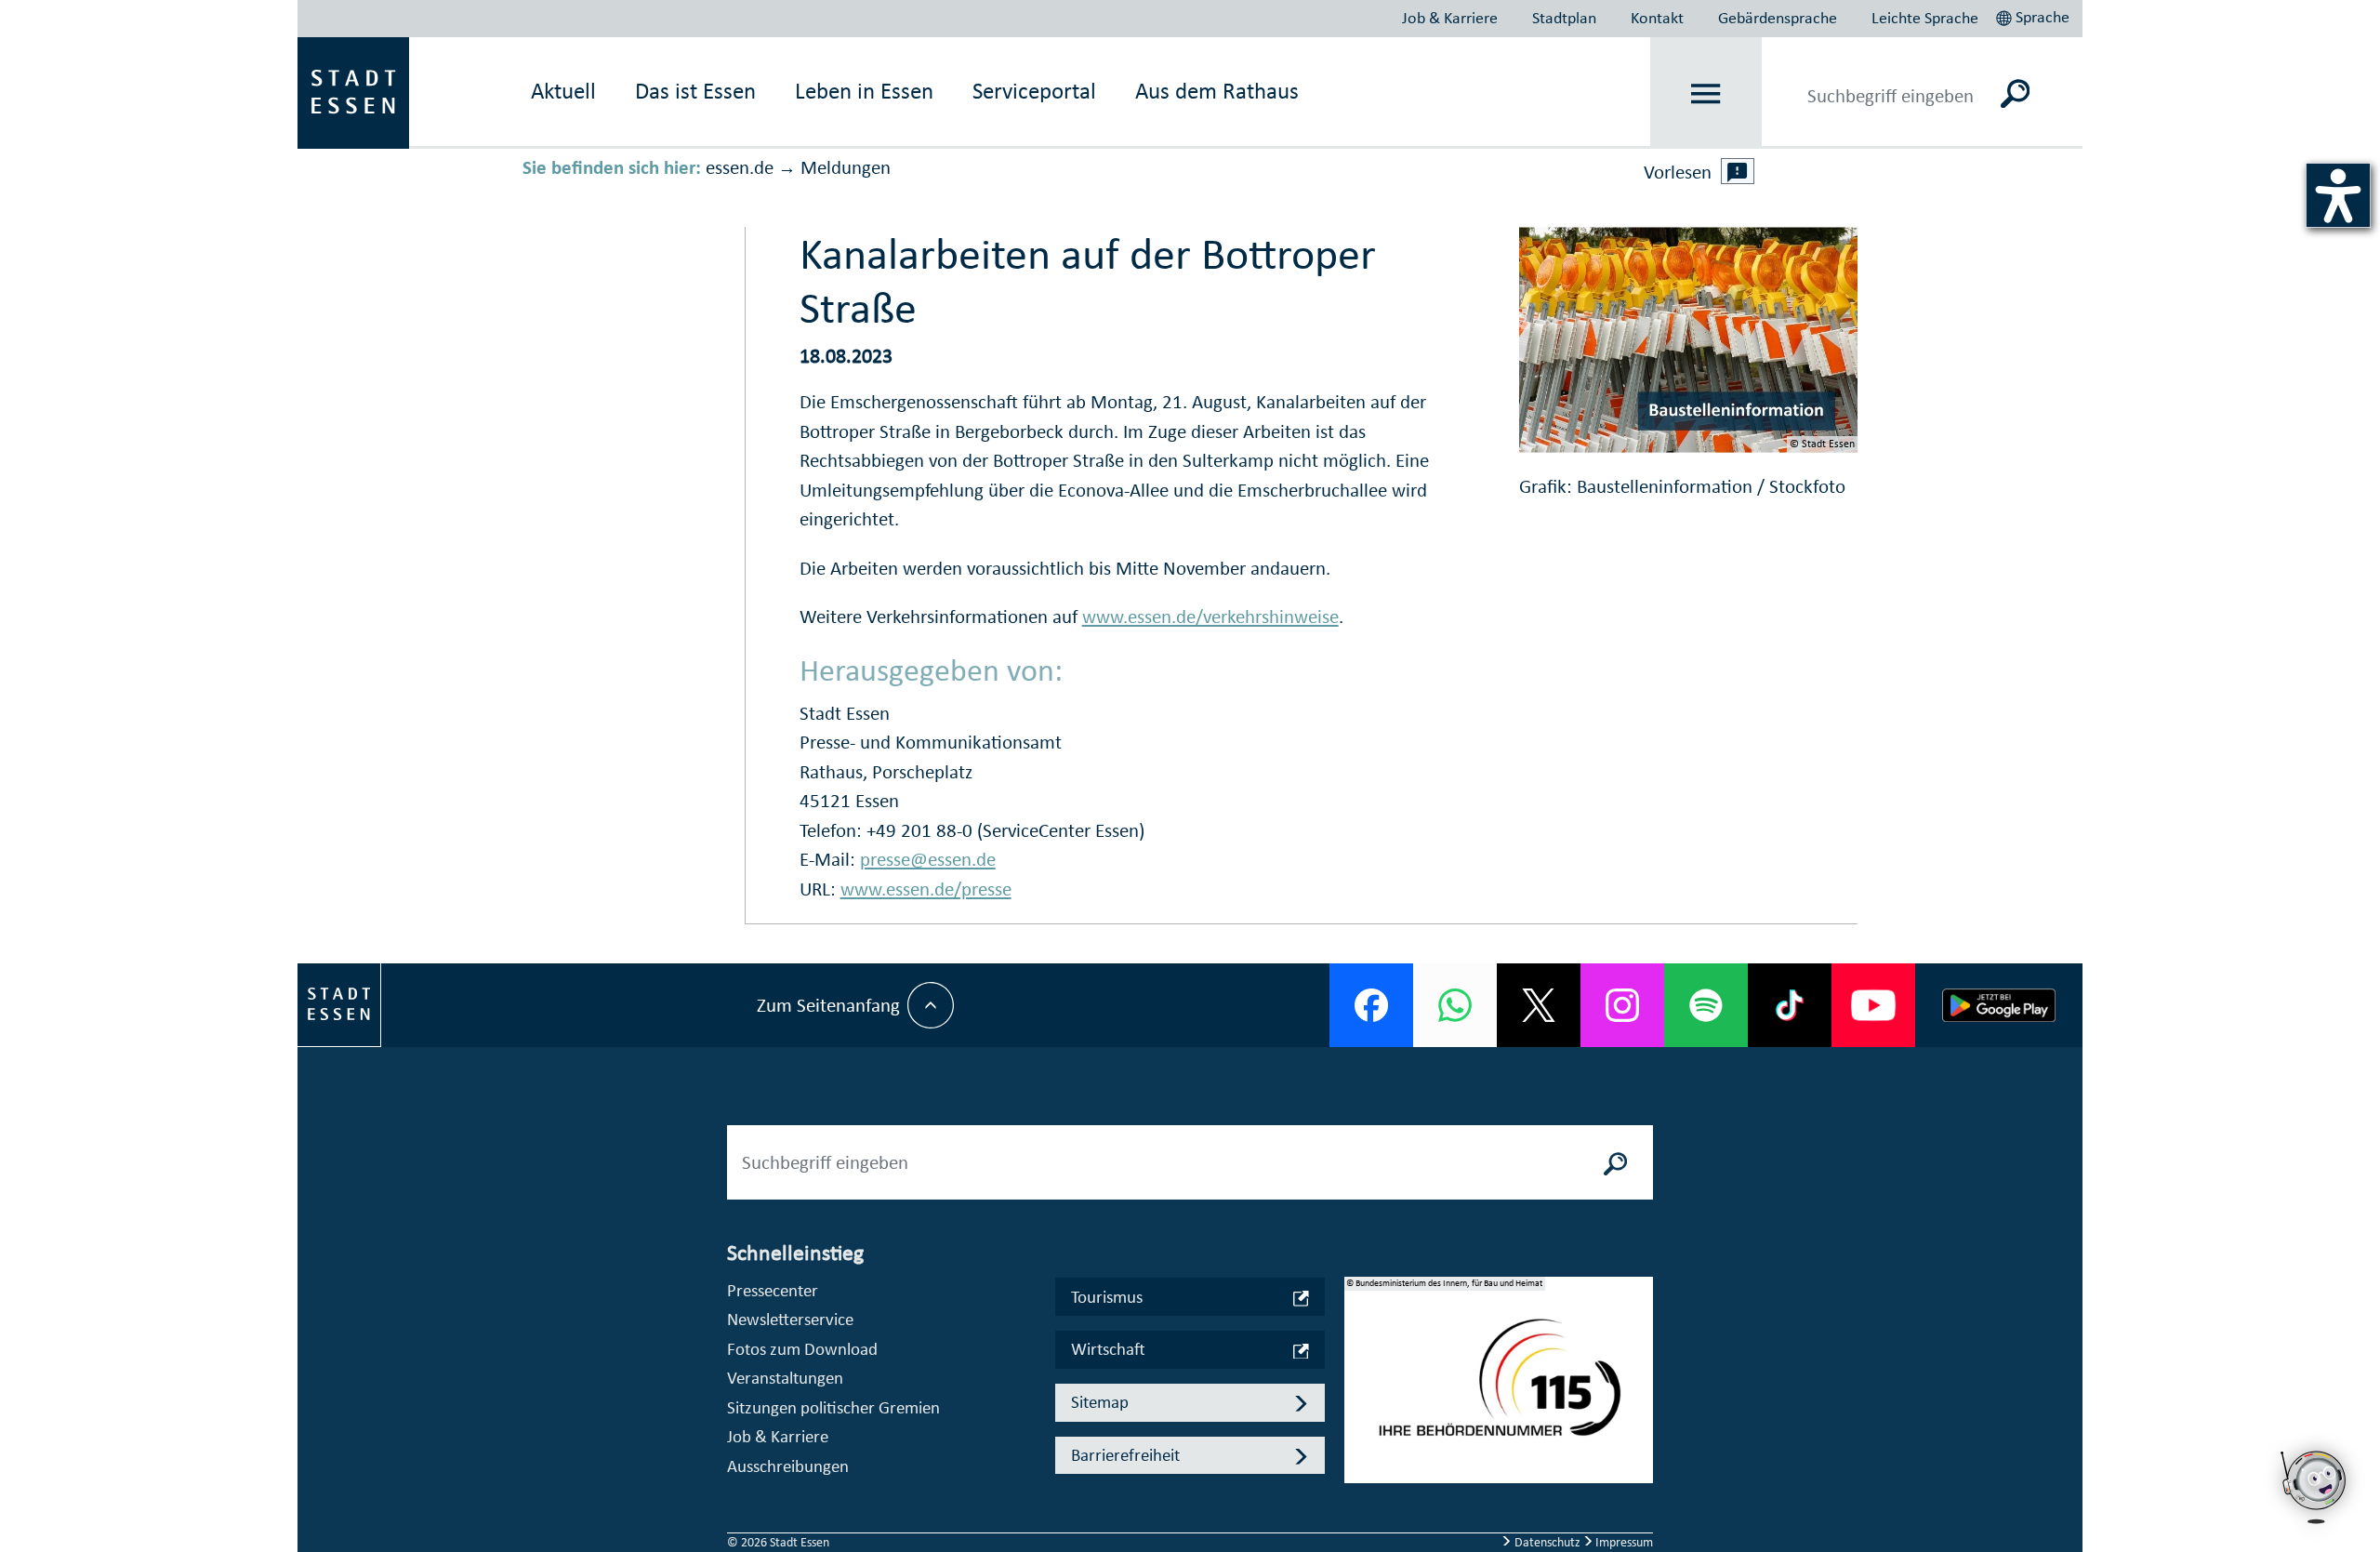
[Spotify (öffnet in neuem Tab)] (1706, 1005)
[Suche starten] (1616, 1162)
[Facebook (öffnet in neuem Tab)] (1371, 1005)
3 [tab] (1359, 1425)
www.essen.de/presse (926, 889)
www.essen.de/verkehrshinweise (1210, 617)
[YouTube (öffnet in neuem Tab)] (1873, 1005)
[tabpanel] (1499, 1389)
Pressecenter (773, 1290)
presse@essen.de (928, 859)
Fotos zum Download (802, 1349)
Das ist (695, 91)
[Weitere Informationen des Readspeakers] (1738, 171)
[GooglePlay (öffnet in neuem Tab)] (1999, 1005)
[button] (2035, 15)
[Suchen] (2015, 93)
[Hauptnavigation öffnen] (1706, 93)
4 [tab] (1359, 1454)
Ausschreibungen (788, 1466)
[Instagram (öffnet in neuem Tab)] (1622, 1005)
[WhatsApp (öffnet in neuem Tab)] (1455, 1005)
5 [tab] (1359, 1484)
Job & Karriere (1450, 18)
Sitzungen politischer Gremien (833, 1407)
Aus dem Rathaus (1217, 91)
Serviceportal (1034, 91)
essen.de (740, 167)
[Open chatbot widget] (2315, 1487)
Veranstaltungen (785, 1378)
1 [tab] (1359, 1365)
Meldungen (846, 167)
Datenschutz (1547, 1542)
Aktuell (563, 91)
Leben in (864, 91)
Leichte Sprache (1925, 18)
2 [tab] (1359, 1395)
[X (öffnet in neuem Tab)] (1539, 1005)
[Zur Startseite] (353, 91)
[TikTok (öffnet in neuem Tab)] (1790, 1005)
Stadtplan (1564, 18)
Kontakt (1657, 18)
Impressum (1623, 1542)
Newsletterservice (790, 1319)
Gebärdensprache (1778, 18)
